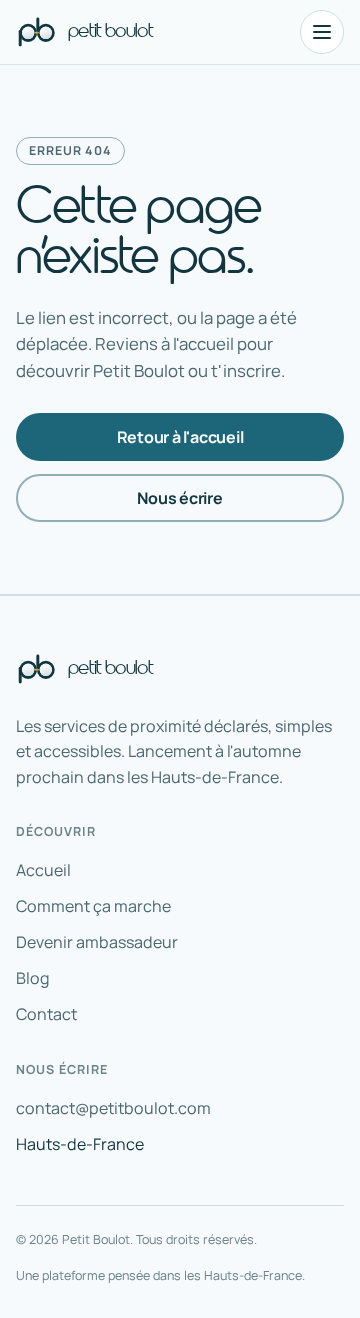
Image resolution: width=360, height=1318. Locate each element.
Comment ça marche (93, 906)
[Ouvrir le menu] (322, 32)
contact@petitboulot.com (113, 1108)
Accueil (43, 870)
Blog (33, 978)
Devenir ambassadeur (97, 942)
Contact (46, 1014)
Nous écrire (179, 498)
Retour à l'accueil (180, 437)
